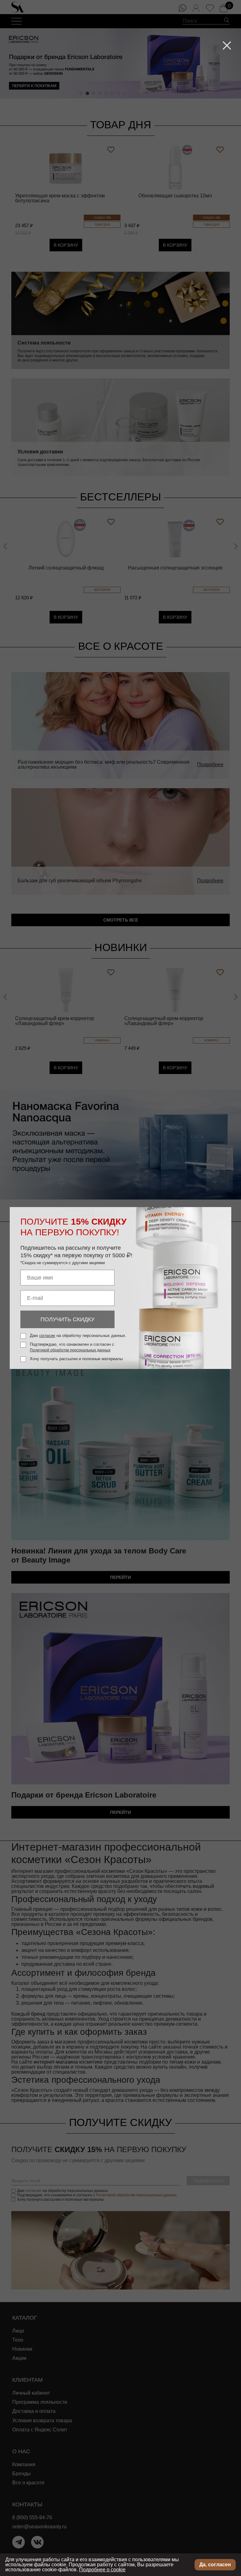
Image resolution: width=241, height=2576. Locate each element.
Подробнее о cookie (102, 2570)
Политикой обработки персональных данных (70, 1350)
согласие (47, 1336)
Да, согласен (215, 2565)
